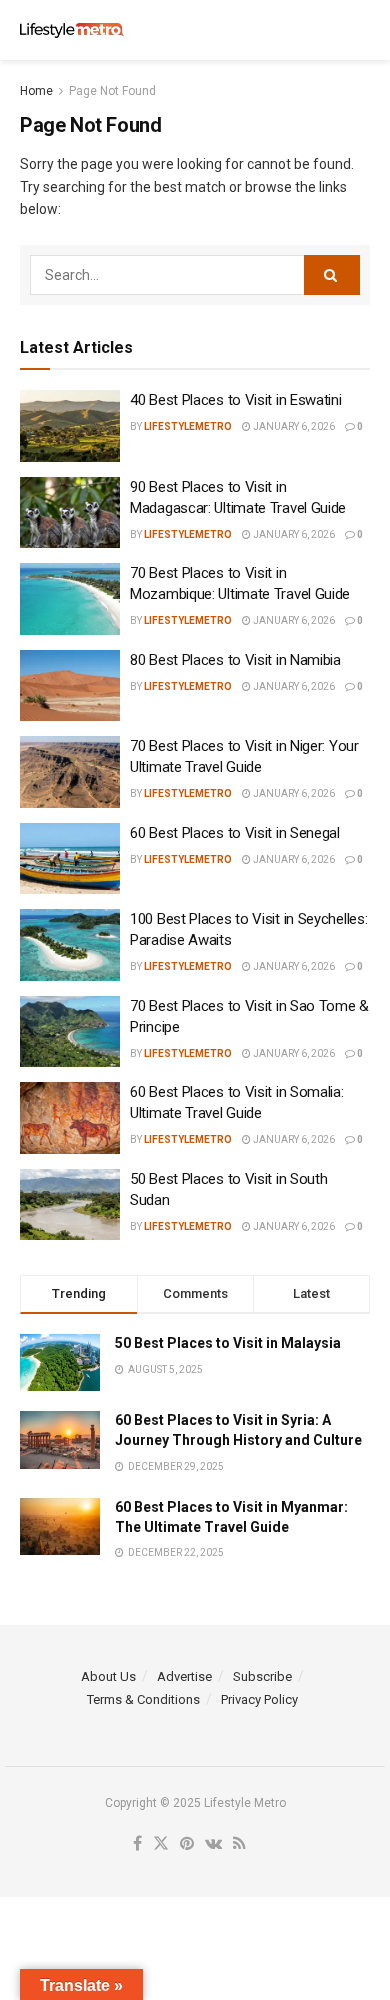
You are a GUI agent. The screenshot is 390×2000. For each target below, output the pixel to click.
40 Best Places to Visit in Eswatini (236, 400)
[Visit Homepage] (72, 30)
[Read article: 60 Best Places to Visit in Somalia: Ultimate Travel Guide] (70, 1118)
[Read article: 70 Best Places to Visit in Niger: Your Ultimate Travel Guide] (70, 772)
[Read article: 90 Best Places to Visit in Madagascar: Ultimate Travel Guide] (70, 513)
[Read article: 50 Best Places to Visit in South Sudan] (70, 1205)
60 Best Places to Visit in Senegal (235, 833)
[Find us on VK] (213, 1844)
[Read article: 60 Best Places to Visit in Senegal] (70, 859)
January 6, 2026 (293, 426)
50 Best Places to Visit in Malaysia (228, 1343)
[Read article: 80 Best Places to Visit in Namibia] (70, 686)
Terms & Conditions (143, 1699)
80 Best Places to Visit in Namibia (235, 660)
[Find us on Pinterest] (187, 1844)
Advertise (184, 1676)
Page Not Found (112, 91)
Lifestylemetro (188, 426)
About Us (108, 1676)
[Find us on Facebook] (137, 1844)
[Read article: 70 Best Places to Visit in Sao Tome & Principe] (70, 1032)
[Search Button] (360, 30)
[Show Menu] (320, 30)
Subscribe (262, 1676)
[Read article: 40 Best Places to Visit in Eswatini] (70, 426)
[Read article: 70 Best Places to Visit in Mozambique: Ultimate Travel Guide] (70, 599)
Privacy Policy (259, 1699)
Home (36, 91)
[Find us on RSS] (239, 1844)
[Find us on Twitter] (161, 1844)
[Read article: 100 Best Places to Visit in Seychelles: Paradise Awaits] (70, 945)
